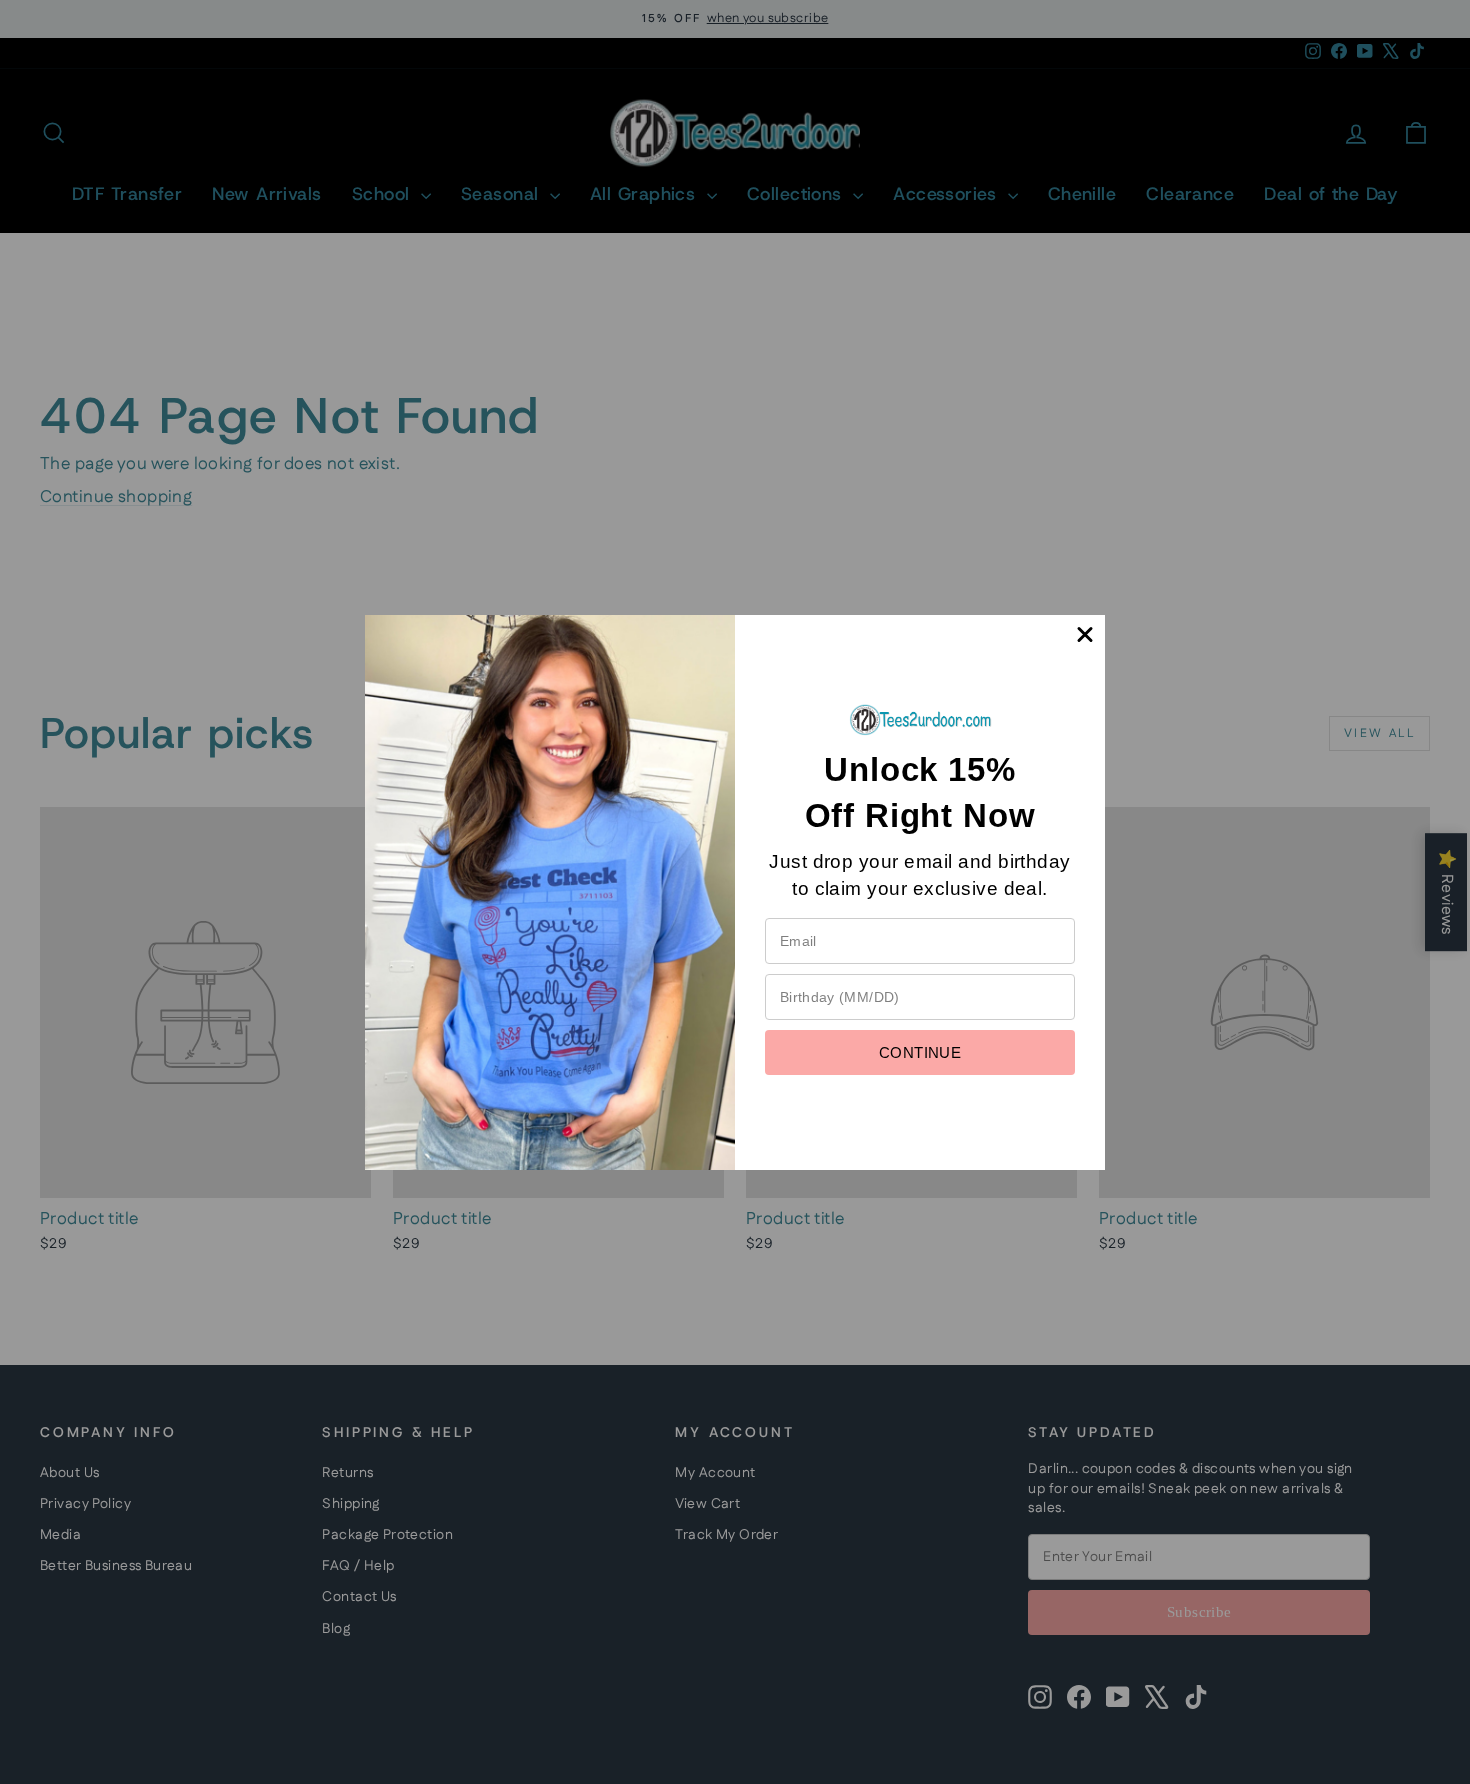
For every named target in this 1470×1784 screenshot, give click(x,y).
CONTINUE (920, 1052)
